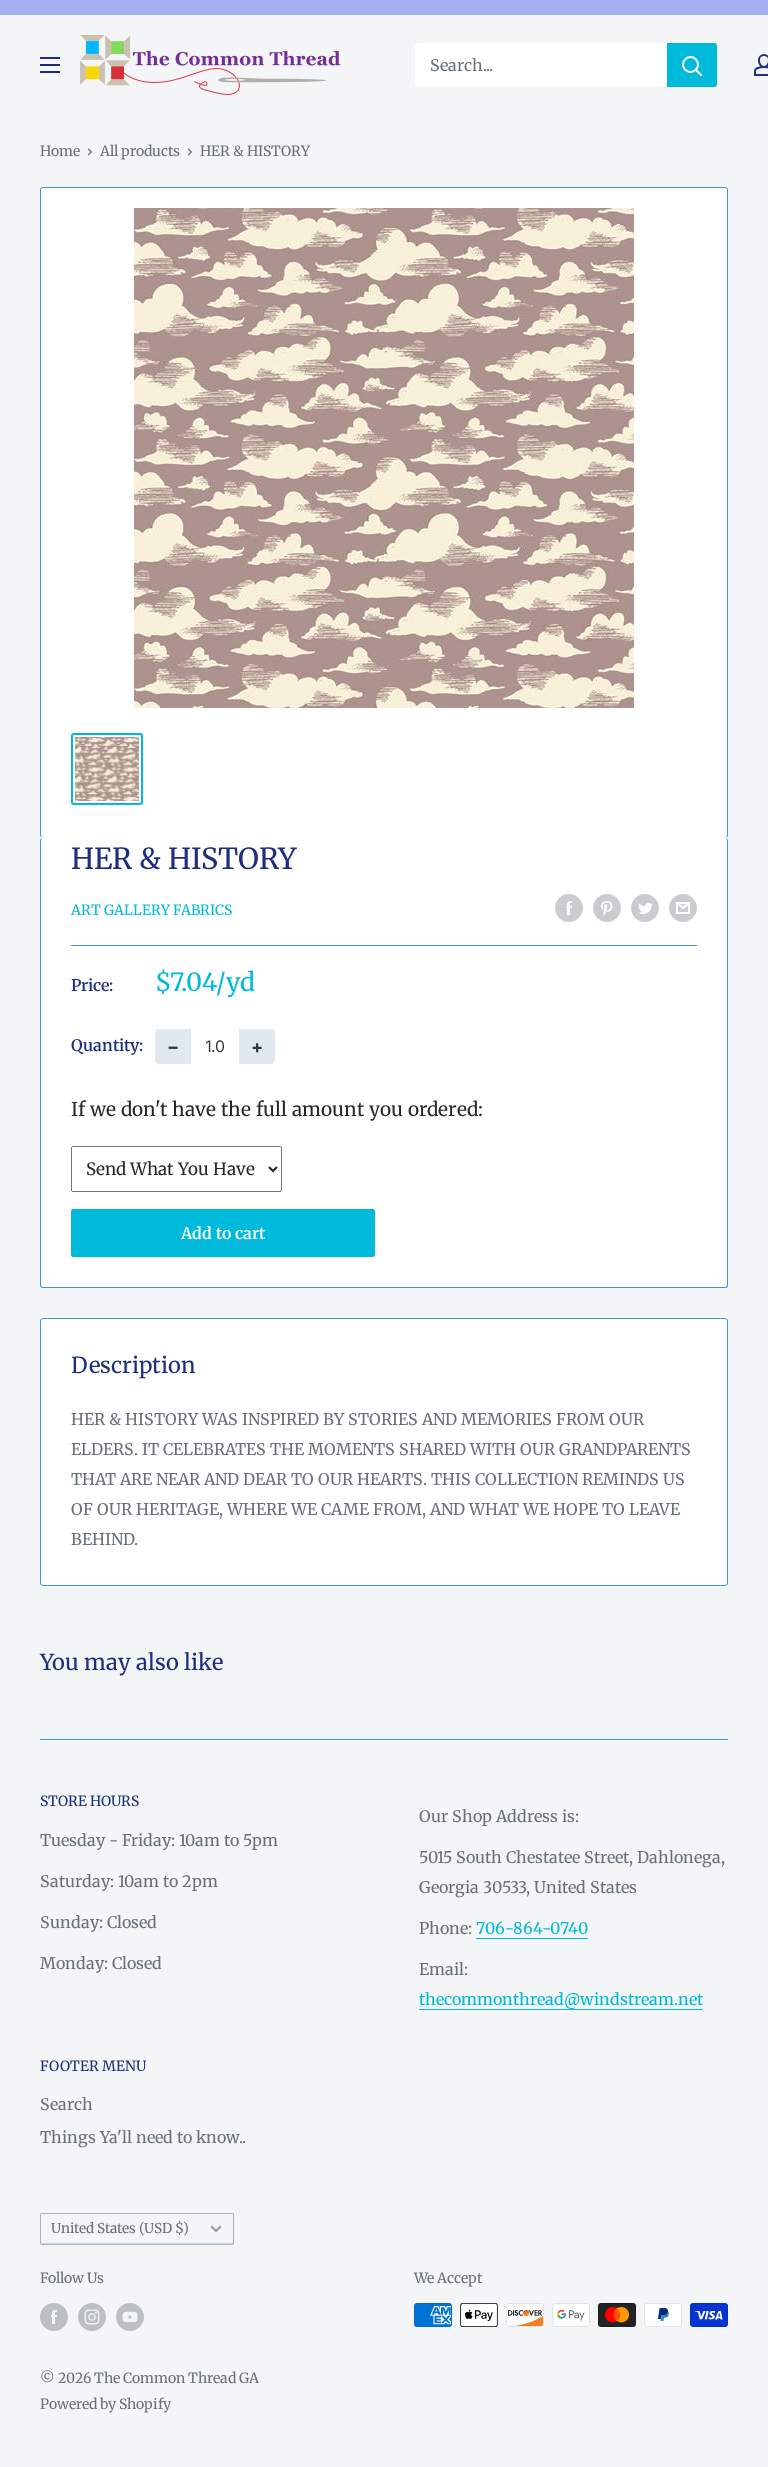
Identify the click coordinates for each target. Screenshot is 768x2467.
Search (66, 2104)
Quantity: (107, 1045)
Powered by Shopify (105, 2404)
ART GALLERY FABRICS (151, 910)
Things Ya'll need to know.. (143, 2137)
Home (60, 151)
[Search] (692, 65)
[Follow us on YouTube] (130, 2317)
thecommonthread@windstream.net (561, 1999)
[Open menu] (50, 65)
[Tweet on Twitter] (645, 908)
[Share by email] (683, 908)
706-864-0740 (532, 1928)
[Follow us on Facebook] (54, 2317)
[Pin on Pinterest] (607, 908)
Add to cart (223, 1233)
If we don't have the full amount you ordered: (277, 1109)
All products (140, 151)
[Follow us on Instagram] (92, 2317)
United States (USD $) (120, 2228)
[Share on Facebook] (569, 908)
